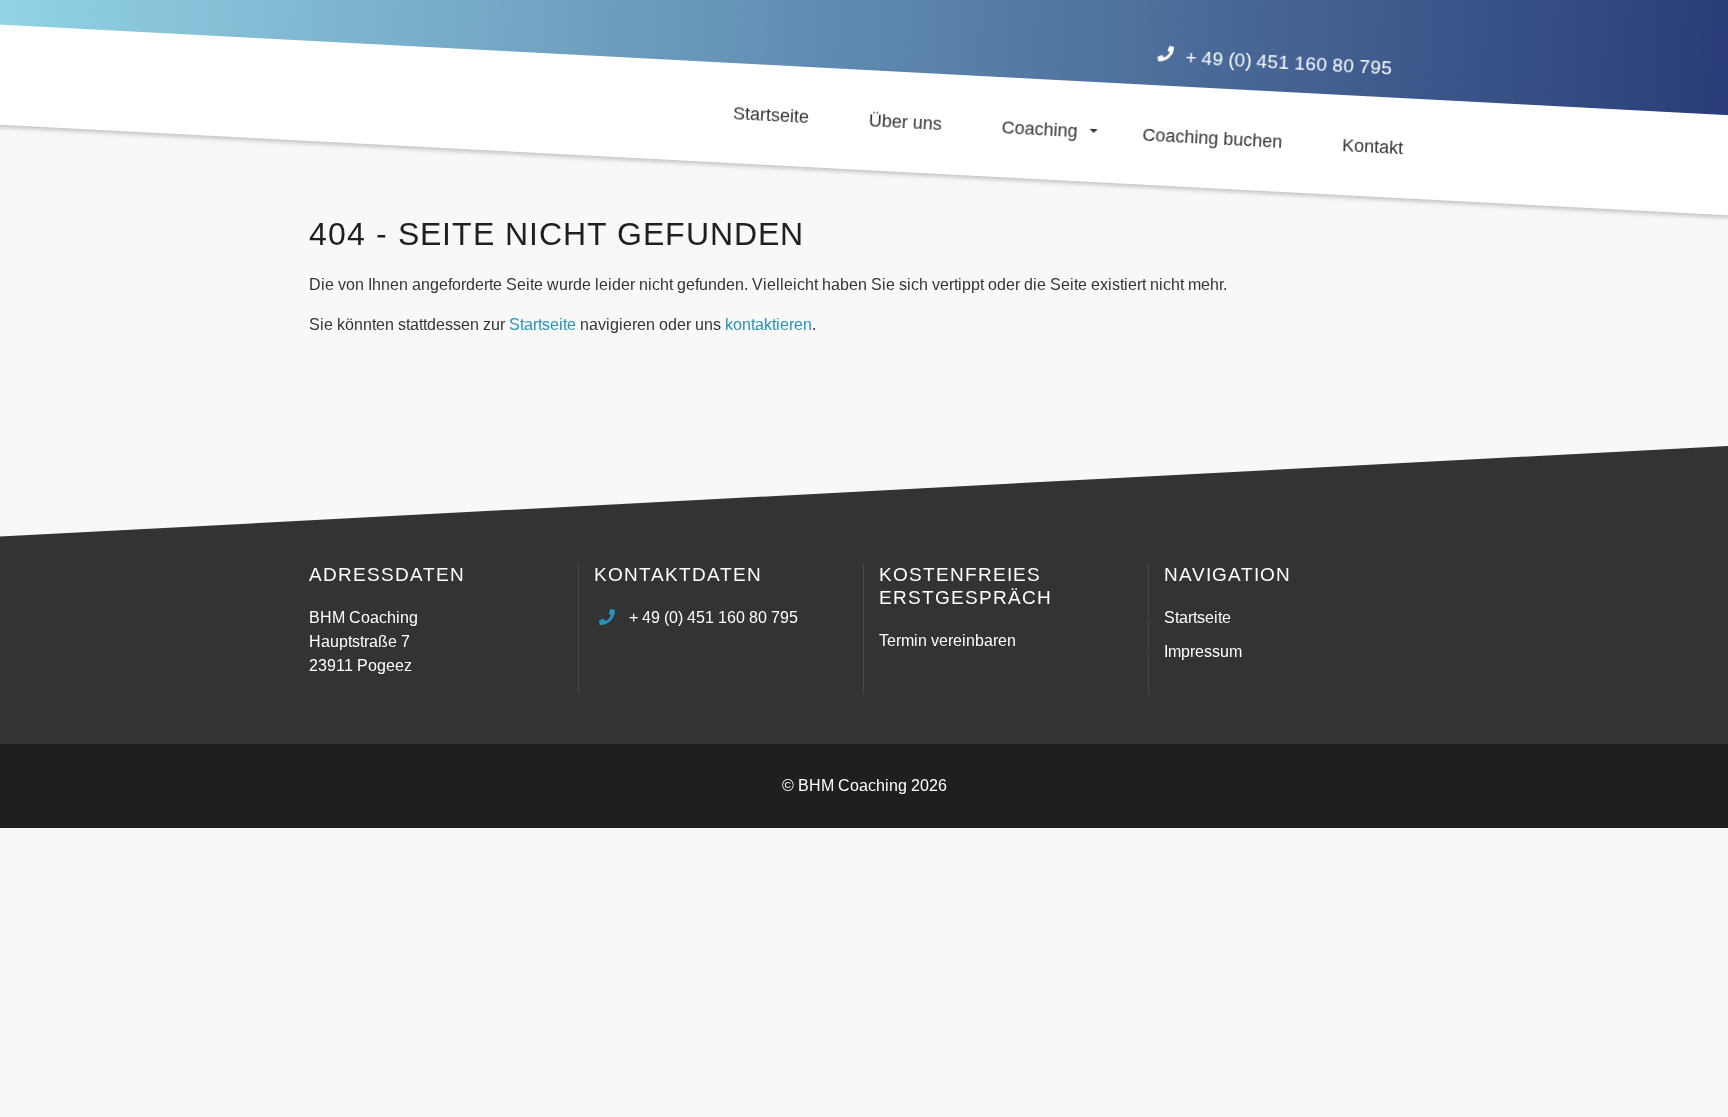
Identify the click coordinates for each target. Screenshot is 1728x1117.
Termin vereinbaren (947, 640)
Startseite (542, 324)
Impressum (1203, 651)
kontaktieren (768, 324)
